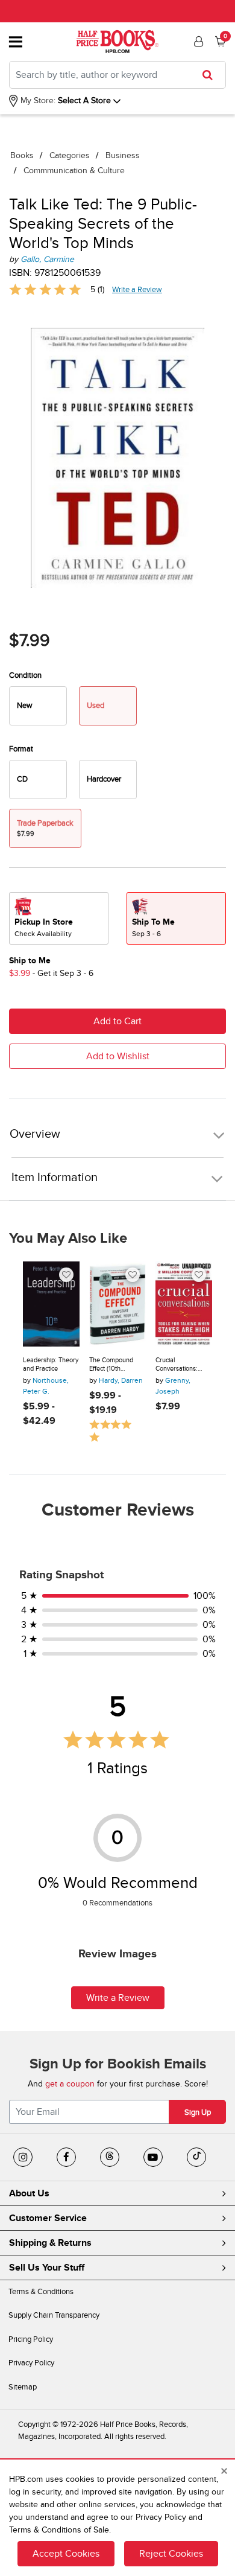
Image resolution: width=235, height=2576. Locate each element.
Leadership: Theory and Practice (51, 1364)
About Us (29, 2193)
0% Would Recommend (118, 1883)
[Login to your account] (197, 42)
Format (21, 749)
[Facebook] (66, 2157)
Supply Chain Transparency (54, 2315)
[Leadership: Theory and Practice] (51, 1304)
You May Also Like (68, 1239)
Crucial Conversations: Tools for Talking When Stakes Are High (180, 1364)
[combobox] (117, 75)
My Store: (37, 100)
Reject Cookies (171, 2554)
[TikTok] (196, 2157)
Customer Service (48, 2218)
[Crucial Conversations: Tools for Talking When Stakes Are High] (184, 1304)
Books (22, 155)
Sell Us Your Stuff (47, 2268)
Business (123, 155)
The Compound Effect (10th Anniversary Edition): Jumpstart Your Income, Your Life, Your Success (116, 1364)
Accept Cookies (66, 2554)
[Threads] (110, 2157)
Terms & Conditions (41, 2292)
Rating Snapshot (61, 1575)
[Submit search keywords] (211, 75)
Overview (35, 1134)
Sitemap (23, 2387)
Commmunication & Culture (74, 171)
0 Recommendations (117, 1903)
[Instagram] (23, 2157)
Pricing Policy (31, 2339)
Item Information (55, 1178)
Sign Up (198, 2112)
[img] (45, 289)
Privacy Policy (31, 2363)
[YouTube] (153, 2157)
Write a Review (137, 290)
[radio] (38, 706)
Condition (25, 675)
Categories (70, 155)
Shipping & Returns (50, 2243)
